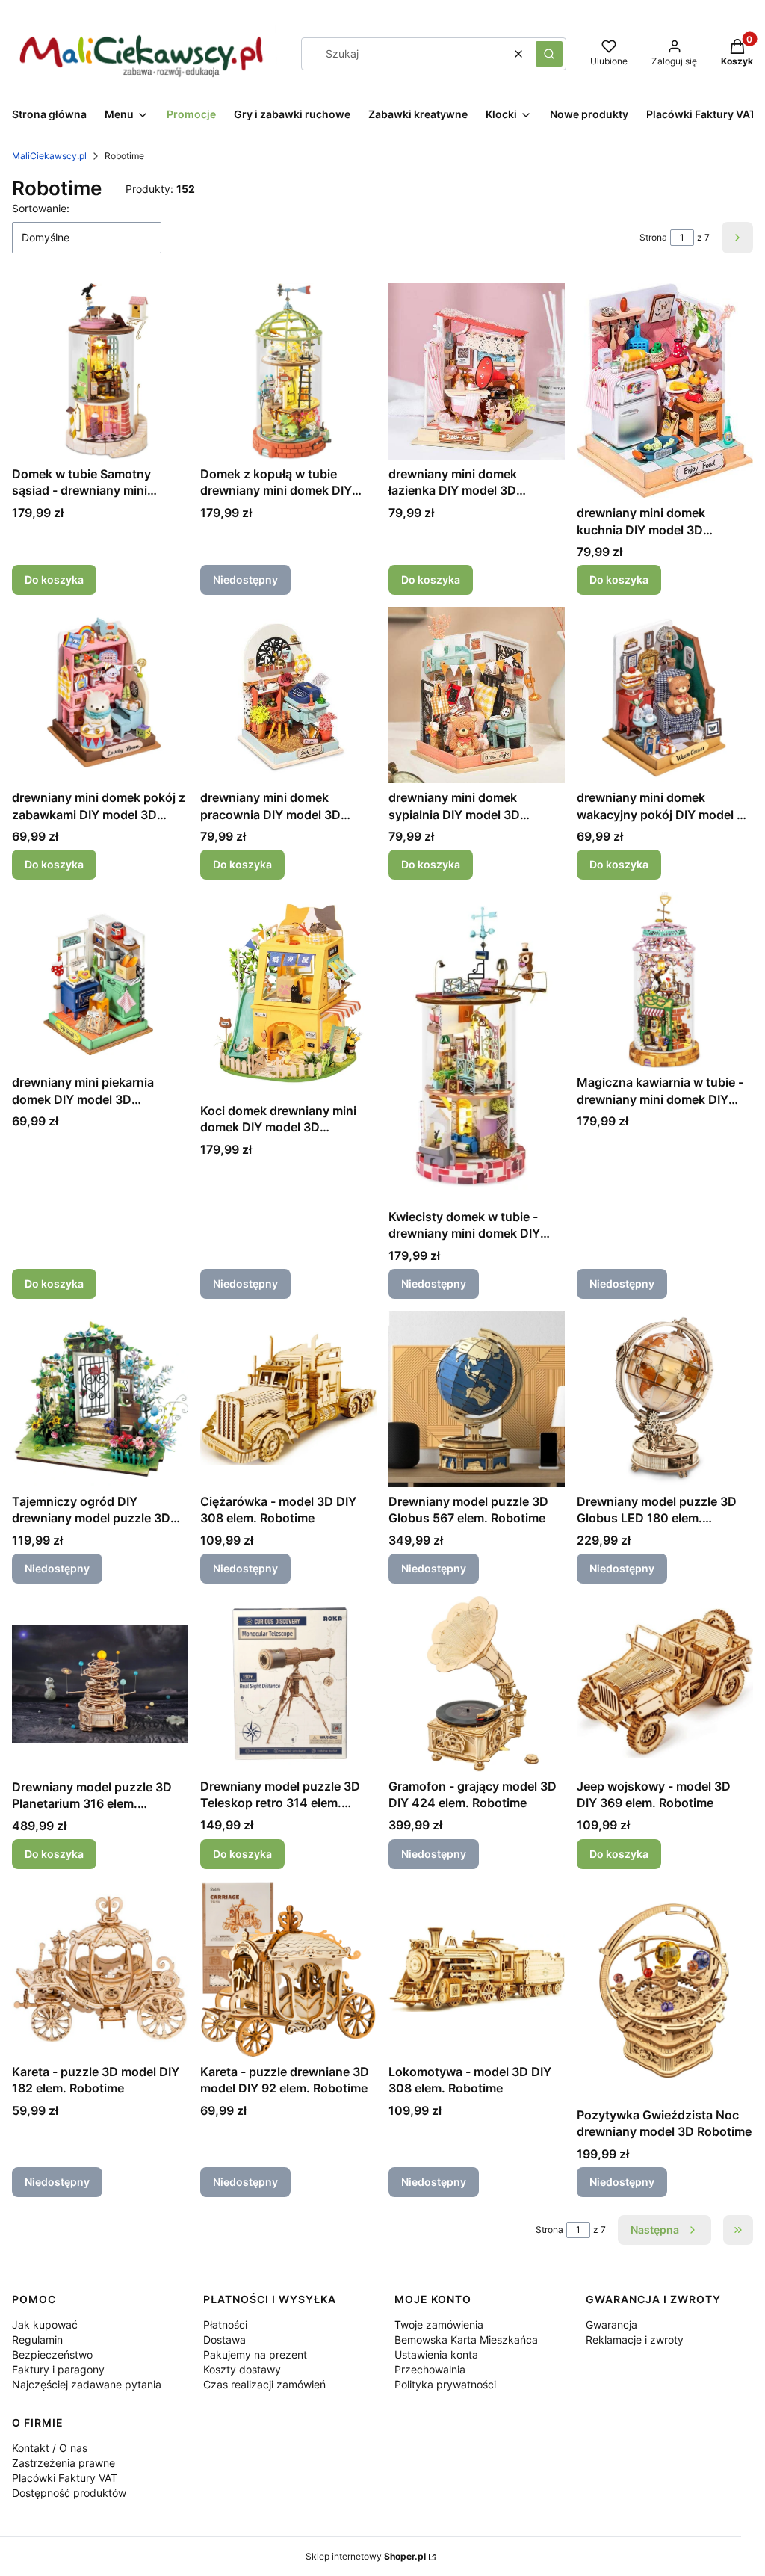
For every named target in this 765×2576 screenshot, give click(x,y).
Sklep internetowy (366, 2556)
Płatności (225, 2325)
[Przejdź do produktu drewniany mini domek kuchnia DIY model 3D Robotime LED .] (665, 391)
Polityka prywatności (445, 2384)
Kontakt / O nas (50, 2448)
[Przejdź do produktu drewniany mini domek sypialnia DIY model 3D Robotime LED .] (477, 695)
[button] (549, 54)
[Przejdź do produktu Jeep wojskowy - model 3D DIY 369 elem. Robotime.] (665, 1684)
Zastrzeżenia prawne (64, 2463)
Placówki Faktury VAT (65, 2478)
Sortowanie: (41, 208)
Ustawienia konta (436, 2354)
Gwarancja (611, 2325)
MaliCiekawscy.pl (49, 156)
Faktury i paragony (58, 2369)
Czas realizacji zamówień (264, 2384)
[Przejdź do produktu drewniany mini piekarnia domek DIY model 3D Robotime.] (100, 980)
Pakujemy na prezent (255, 2354)
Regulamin (37, 2339)
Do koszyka (54, 580)
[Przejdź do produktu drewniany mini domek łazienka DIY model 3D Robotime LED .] (477, 371)
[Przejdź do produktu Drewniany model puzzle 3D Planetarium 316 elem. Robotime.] (100, 1684)
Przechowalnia (430, 2369)
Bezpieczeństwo (52, 2354)
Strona (653, 237)
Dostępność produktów (69, 2493)
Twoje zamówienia (439, 2325)
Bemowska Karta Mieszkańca (466, 2339)
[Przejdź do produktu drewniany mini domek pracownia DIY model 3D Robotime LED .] (288, 695)
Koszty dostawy (242, 2369)
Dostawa (224, 2339)
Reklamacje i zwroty (635, 2339)
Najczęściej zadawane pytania (87, 2384)
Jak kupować (45, 2325)
